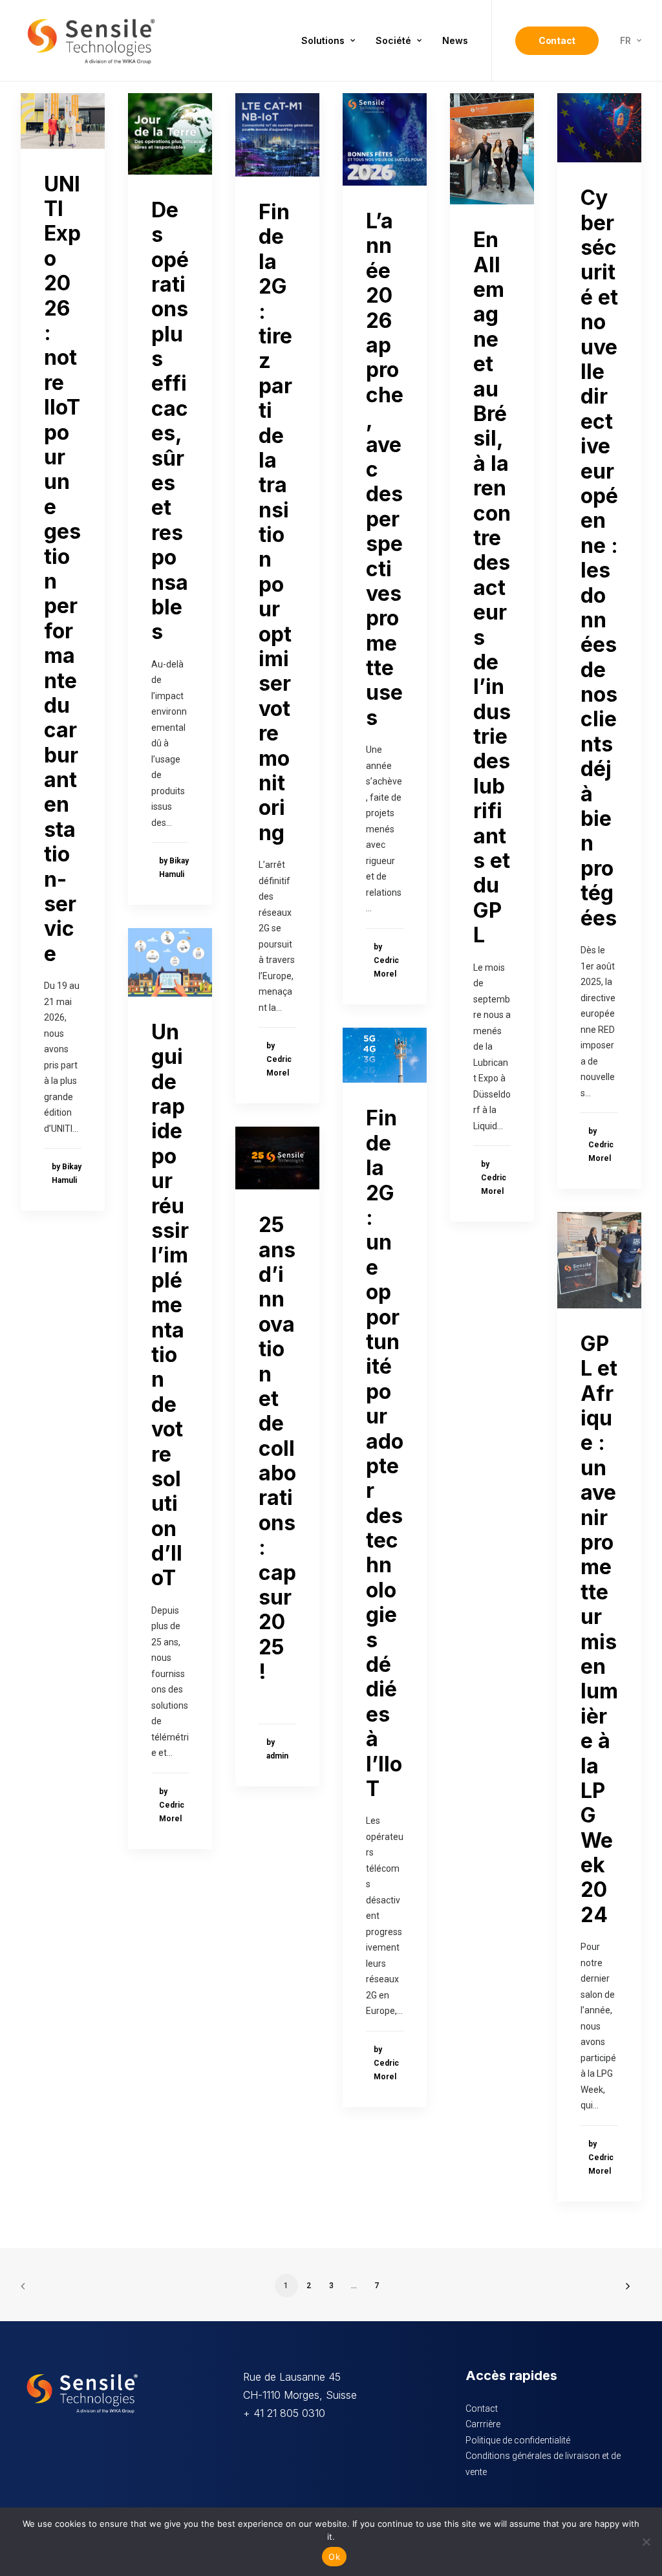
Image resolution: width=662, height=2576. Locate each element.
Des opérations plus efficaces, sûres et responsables (170, 421)
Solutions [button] (323, 40)
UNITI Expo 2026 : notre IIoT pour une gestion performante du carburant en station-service (62, 569)
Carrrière (483, 2424)
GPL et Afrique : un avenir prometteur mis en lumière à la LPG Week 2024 (599, 1629)
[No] (646, 2542)
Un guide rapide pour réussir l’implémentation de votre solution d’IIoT (170, 1305)
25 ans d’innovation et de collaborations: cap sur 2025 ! (277, 1448)
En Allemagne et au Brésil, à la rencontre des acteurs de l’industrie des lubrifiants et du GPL (492, 587)
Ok (334, 2557)
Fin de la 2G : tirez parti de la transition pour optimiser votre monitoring (275, 522)
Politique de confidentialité (518, 2440)
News (455, 40)
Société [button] (393, 40)
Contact (482, 2408)
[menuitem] (328, 41)
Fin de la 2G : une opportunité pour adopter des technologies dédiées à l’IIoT (385, 1453)
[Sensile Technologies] (91, 41)
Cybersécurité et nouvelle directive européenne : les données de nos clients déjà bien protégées (599, 557)
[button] (63, 121)
